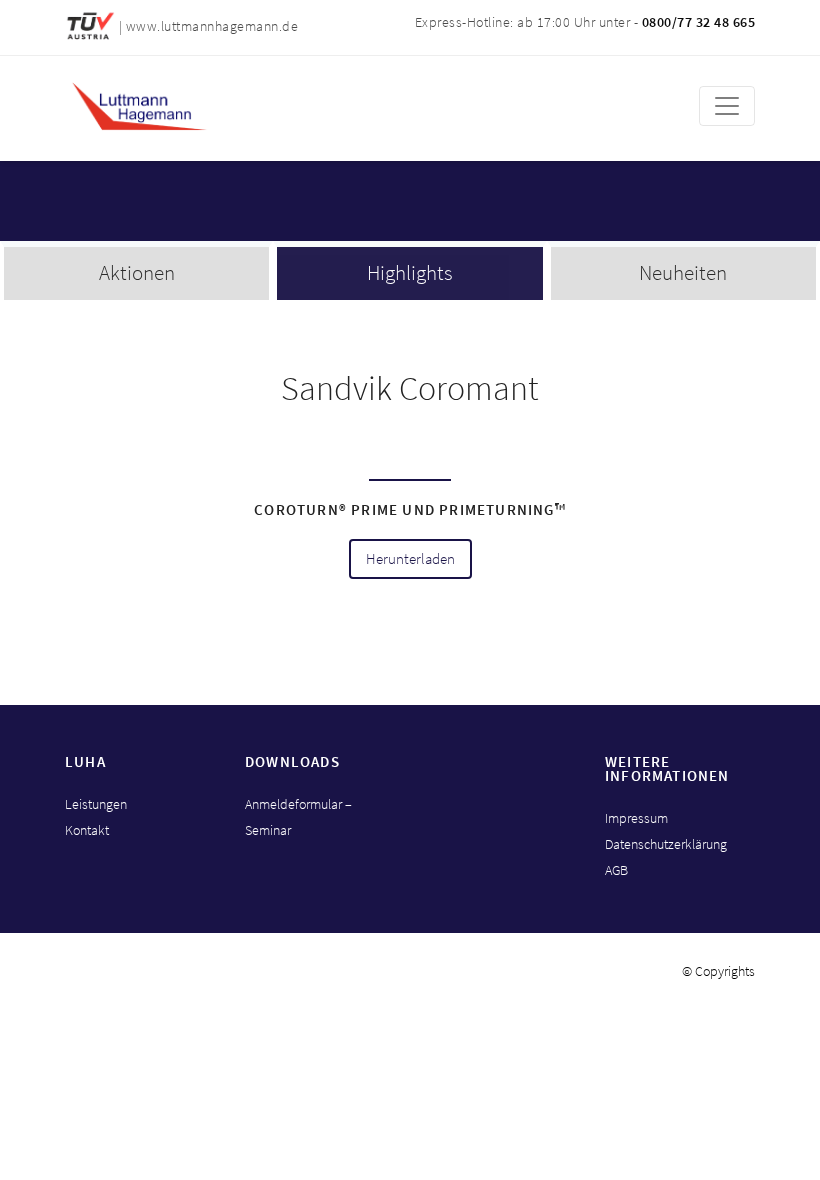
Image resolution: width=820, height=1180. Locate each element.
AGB (616, 870)
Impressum (636, 818)
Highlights (410, 272)
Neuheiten (683, 272)
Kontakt (87, 830)
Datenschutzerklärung (666, 844)
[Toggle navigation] (727, 106)
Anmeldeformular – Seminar (298, 817)
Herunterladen (410, 559)
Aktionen (137, 272)
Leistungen (96, 804)
